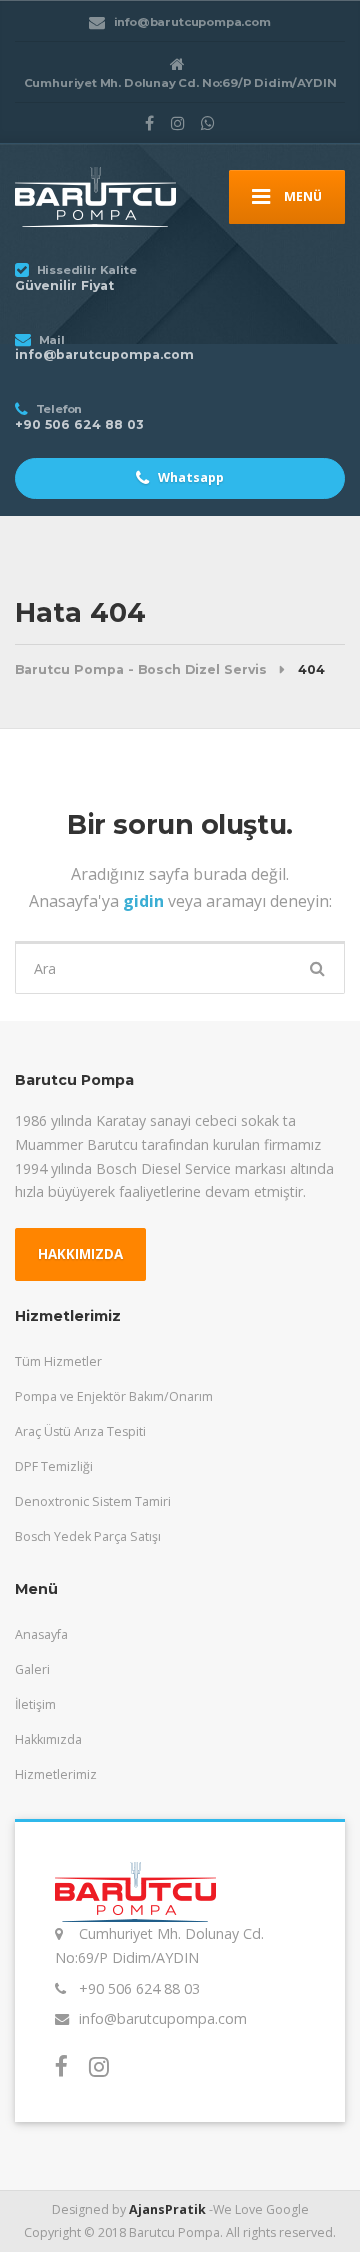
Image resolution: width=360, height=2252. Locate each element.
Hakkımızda (48, 1739)
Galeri (32, 1669)
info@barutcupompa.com (163, 2018)
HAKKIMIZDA (80, 1254)
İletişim (35, 1704)
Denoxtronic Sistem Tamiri (93, 1501)
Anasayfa (41, 1634)
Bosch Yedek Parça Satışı (88, 1536)
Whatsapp (189, 477)
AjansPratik (167, 2209)
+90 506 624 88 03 (139, 1988)
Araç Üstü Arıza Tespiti (80, 1431)
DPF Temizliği (54, 1466)
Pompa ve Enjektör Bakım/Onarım (114, 1396)
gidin (145, 901)
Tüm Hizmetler (58, 1361)
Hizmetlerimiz (56, 1774)
